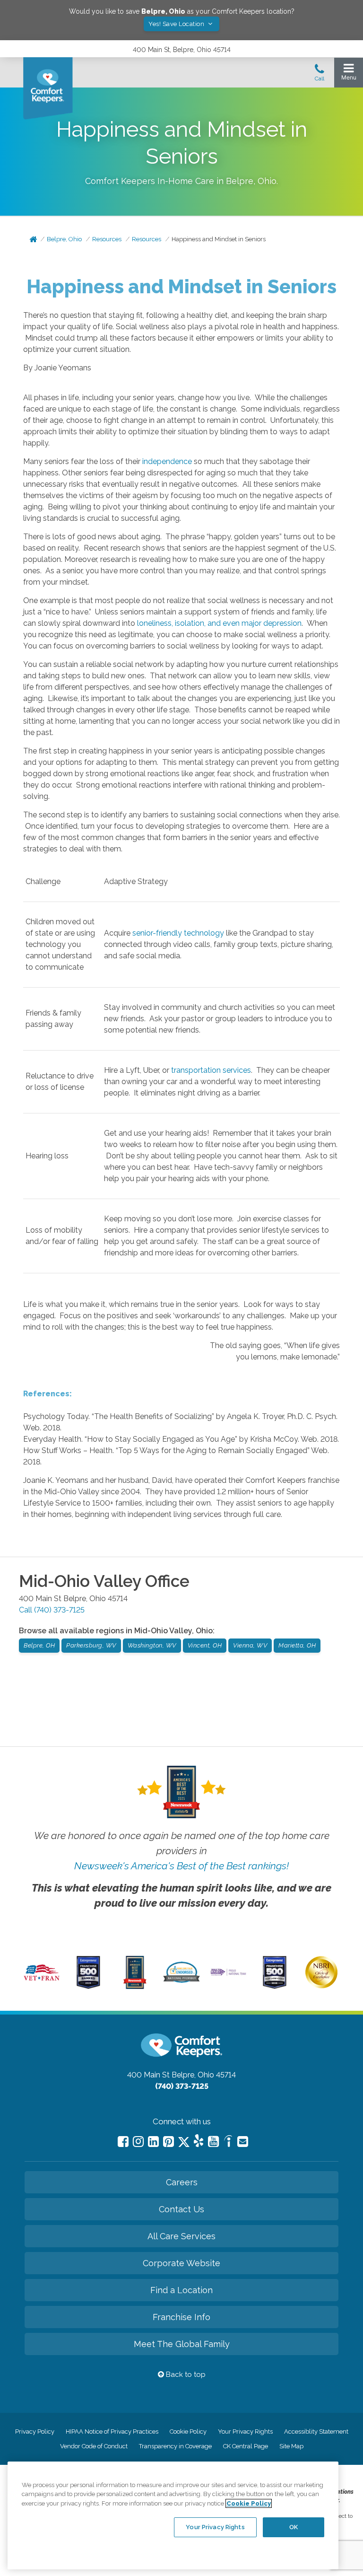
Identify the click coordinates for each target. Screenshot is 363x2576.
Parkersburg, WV (91, 1645)
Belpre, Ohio (64, 239)
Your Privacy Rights (245, 2431)
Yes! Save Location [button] (177, 24)
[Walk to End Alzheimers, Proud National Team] (228, 1974)
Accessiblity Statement (316, 2431)
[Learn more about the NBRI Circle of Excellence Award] (321, 1986)
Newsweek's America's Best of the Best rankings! (181, 1866)
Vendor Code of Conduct (94, 2446)
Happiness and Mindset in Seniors (219, 239)
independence (167, 461)
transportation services (211, 1070)
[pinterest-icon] (169, 2142)
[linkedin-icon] (153, 2142)
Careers (182, 2182)
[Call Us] (320, 75)
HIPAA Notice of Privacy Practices (112, 2431)
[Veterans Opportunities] (42, 1982)
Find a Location (181, 2290)
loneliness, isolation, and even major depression (219, 623)
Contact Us (181, 2209)
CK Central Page (246, 2446)
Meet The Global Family (182, 2344)
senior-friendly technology (178, 933)
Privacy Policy (35, 2431)
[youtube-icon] (213, 2142)
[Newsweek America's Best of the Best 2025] (135, 1987)
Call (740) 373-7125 (52, 1610)
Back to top (185, 2374)
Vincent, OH (205, 1645)
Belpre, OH (39, 1645)
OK (294, 2527)
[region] (173, 2515)
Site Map (291, 2446)
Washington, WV (152, 1645)
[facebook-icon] (123, 2142)
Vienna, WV (250, 1645)
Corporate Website (181, 2263)
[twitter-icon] (184, 2142)
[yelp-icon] (199, 2142)
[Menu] (349, 74)
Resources (107, 239)
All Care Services (181, 2236)
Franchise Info (181, 2317)
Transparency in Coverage (175, 2446)
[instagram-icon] (138, 2142)
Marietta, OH (297, 1645)
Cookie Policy (188, 2431)
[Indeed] (228, 2142)
